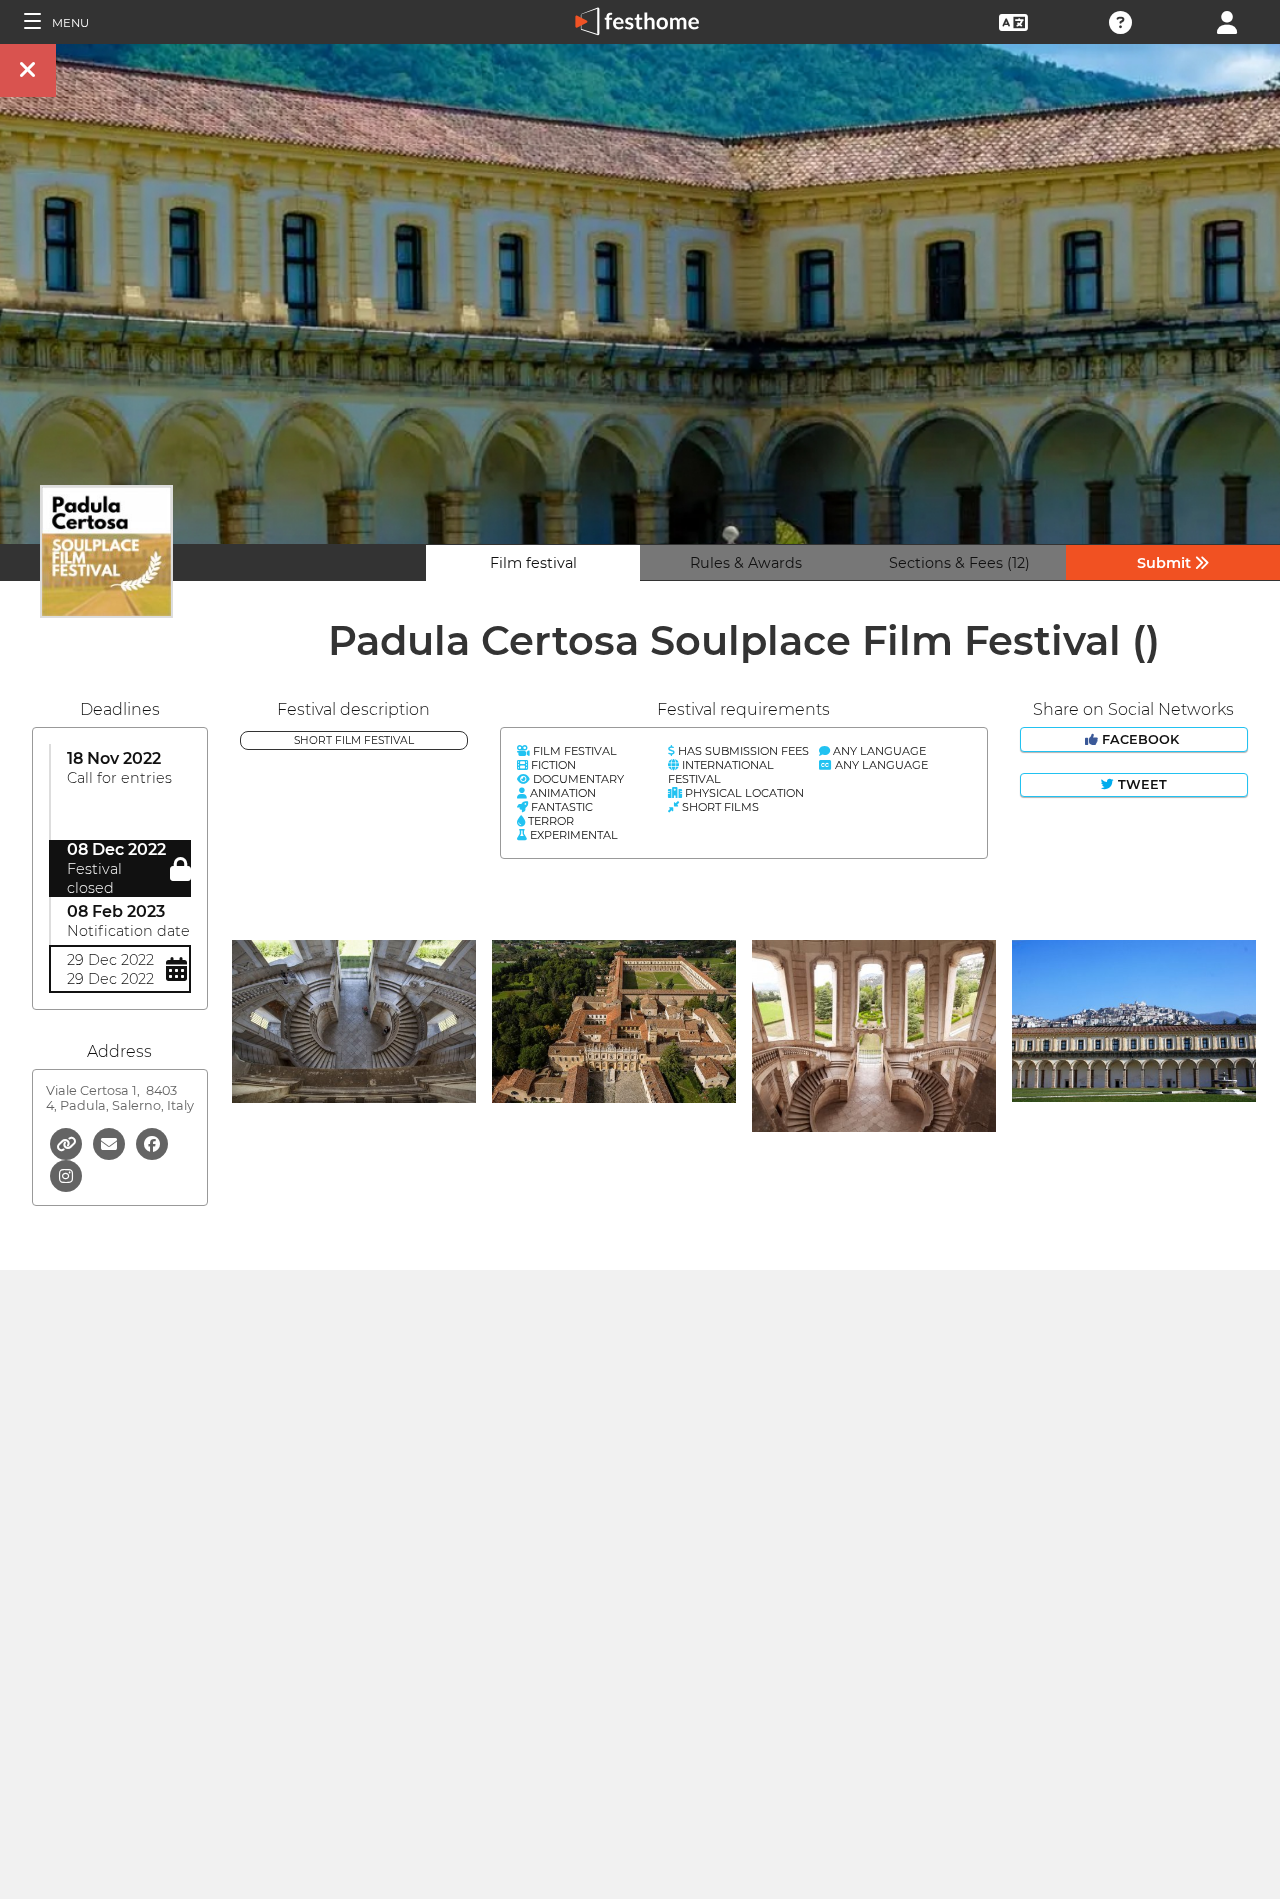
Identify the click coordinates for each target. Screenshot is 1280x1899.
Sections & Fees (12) (959, 563)
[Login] (1227, 20)
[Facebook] (152, 1142)
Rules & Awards (746, 563)
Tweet (1140, 784)
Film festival (533, 563)
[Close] (28, 70)
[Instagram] (66, 1174)
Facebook (1140, 739)
